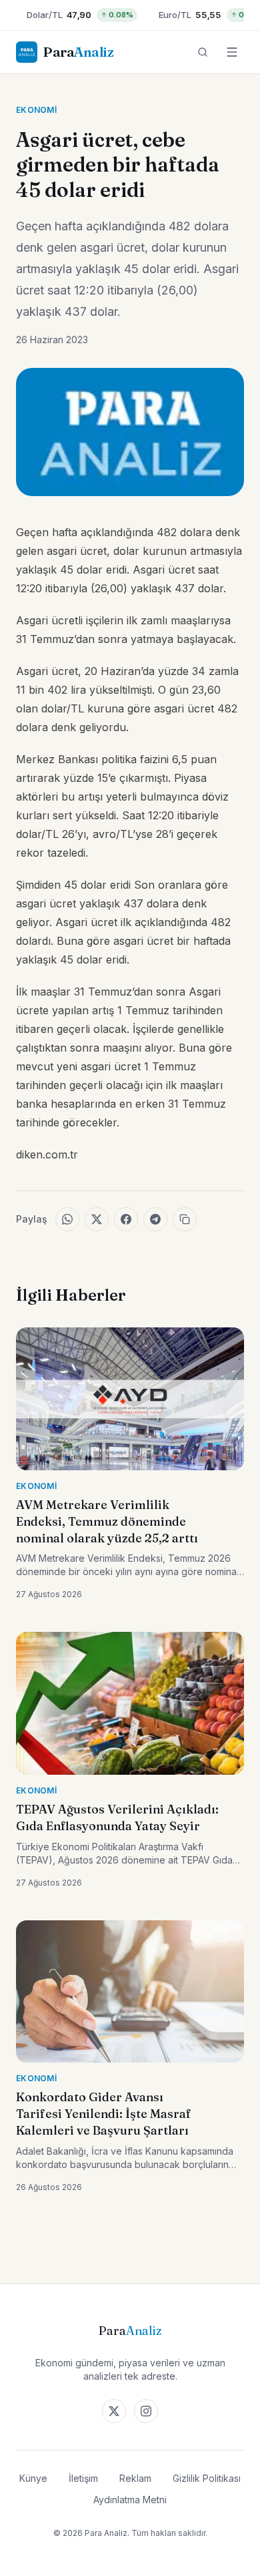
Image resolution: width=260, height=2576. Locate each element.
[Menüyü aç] (232, 52)
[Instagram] (146, 2411)
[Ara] (203, 52)
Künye (33, 2478)
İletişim (83, 2478)
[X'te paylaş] (97, 1219)
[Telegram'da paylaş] (155, 1219)
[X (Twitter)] (114, 2411)
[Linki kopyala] (185, 1219)
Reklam (135, 2478)
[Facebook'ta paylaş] (126, 1219)
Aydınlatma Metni (130, 2500)
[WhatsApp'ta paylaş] (67, 1219)
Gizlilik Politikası (207, 2478)
